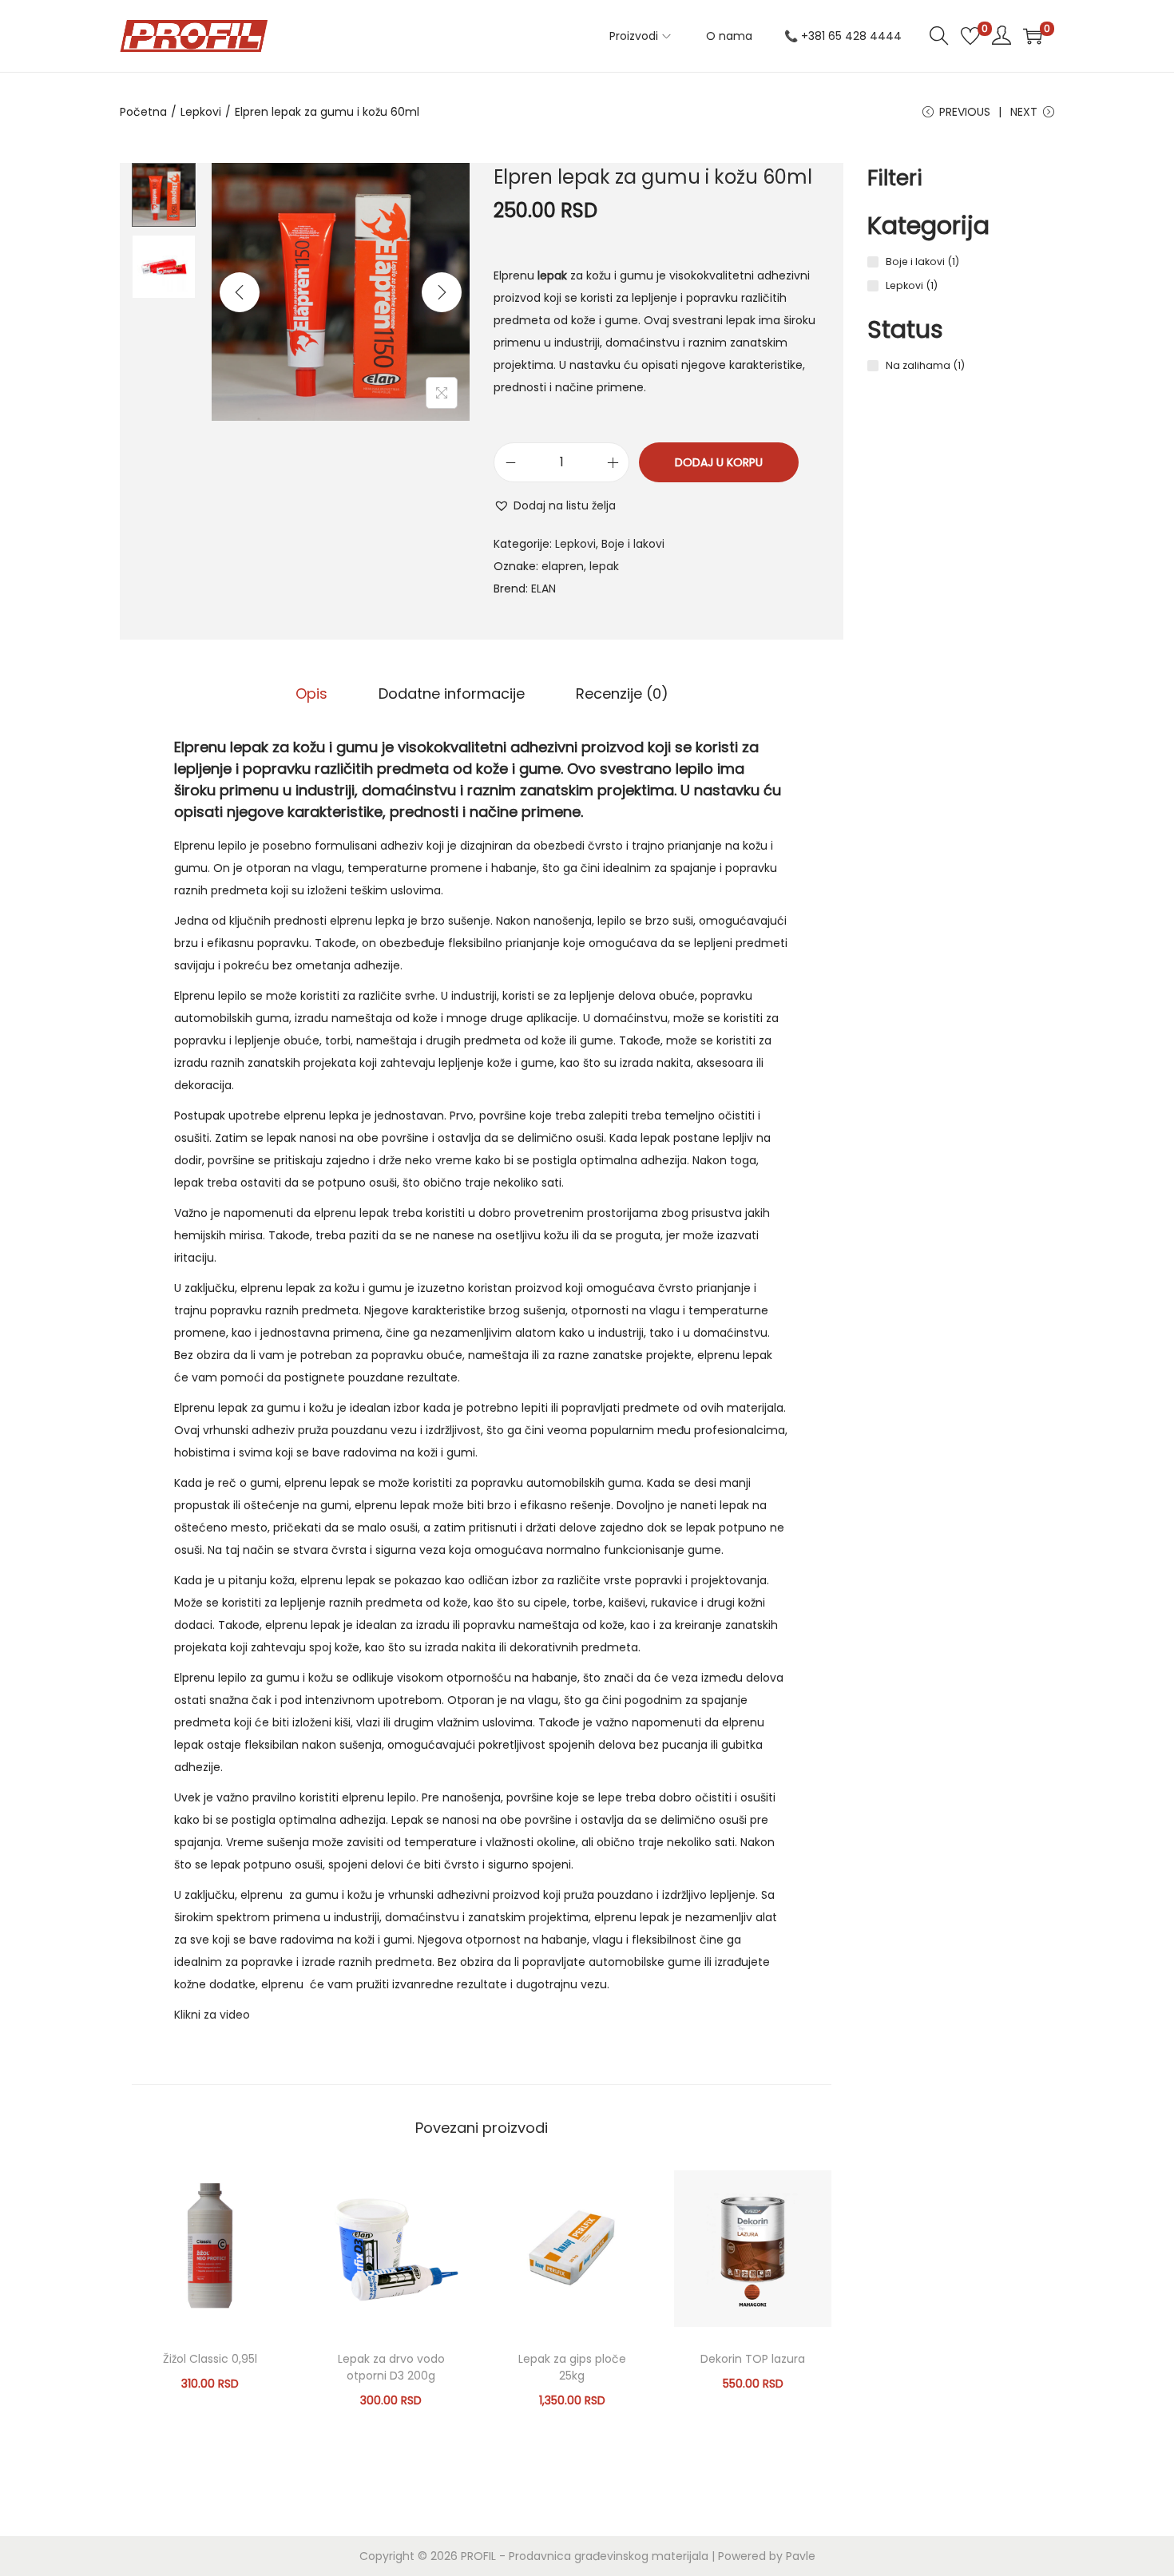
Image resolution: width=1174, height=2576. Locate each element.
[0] (970, 36)
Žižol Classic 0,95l (210, 2359)
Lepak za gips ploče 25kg (572, 2367)
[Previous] (240, 292)
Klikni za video (212, 2015)
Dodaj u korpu (719, 462)
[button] (555, 505)
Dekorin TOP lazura (753, 2359)
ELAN (543, 589)
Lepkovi (201, 112)
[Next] (442, 292)
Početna (143, 112)
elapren (563, 566)
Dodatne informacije (452, 694)
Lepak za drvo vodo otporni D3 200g (391, 2367)
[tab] (311, 694)
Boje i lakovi (633, 544)
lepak (604, 566)
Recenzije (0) (622, 694)
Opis (311, 694)
